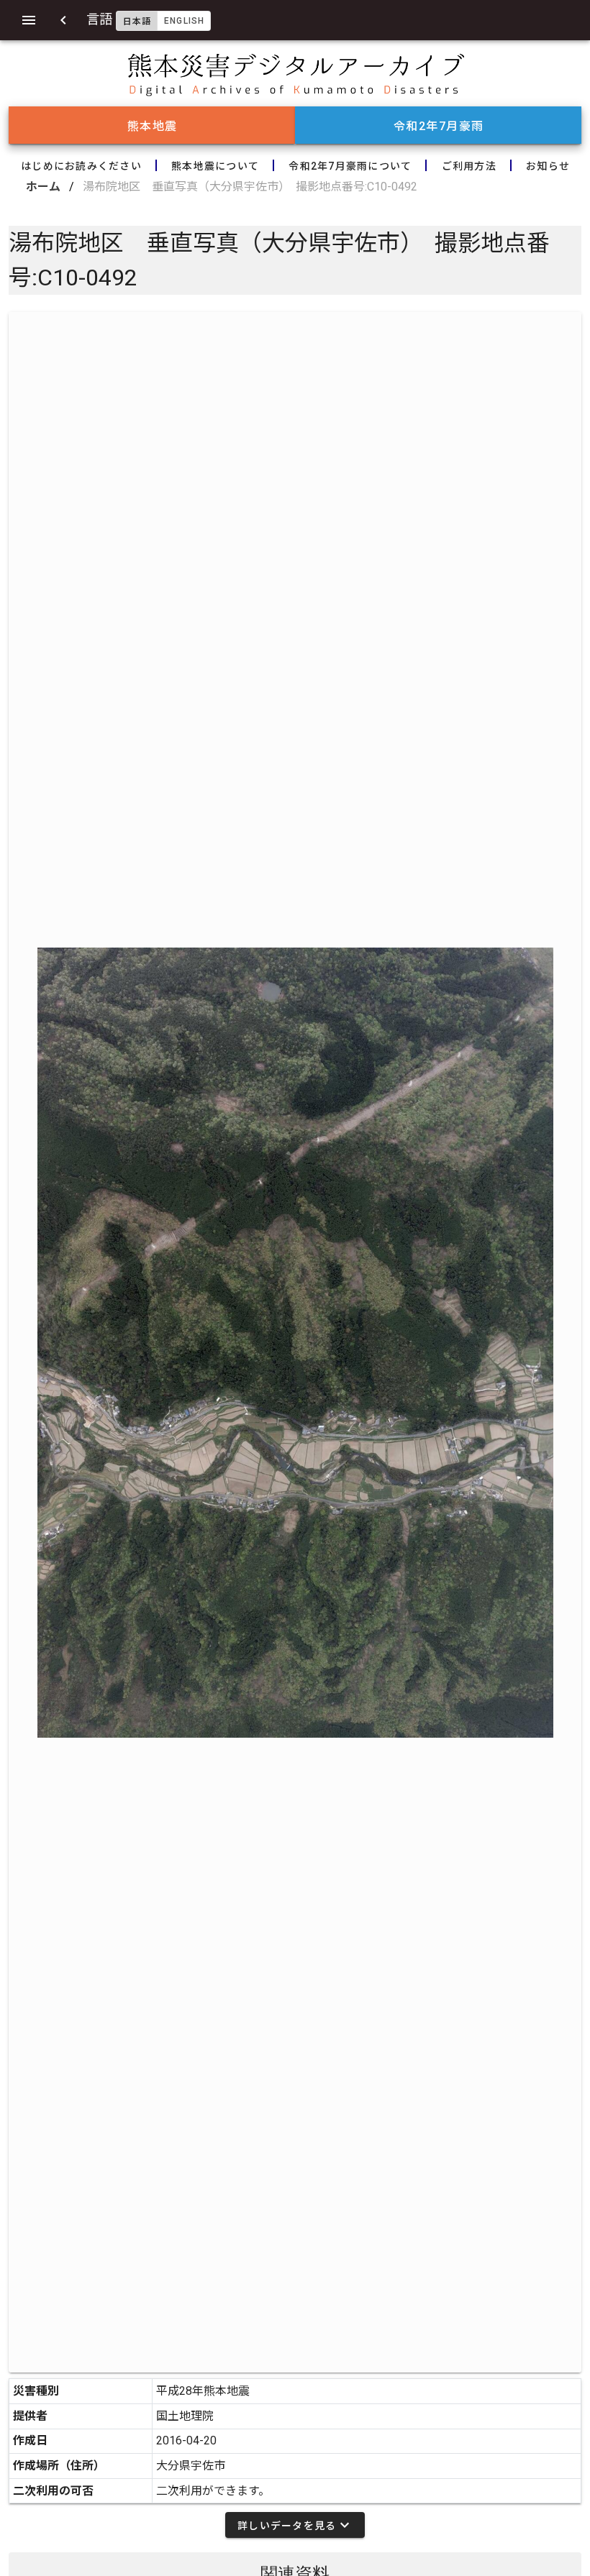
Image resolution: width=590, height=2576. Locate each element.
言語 (145, 19)
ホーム (43, 187)
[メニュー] (29, 20)
